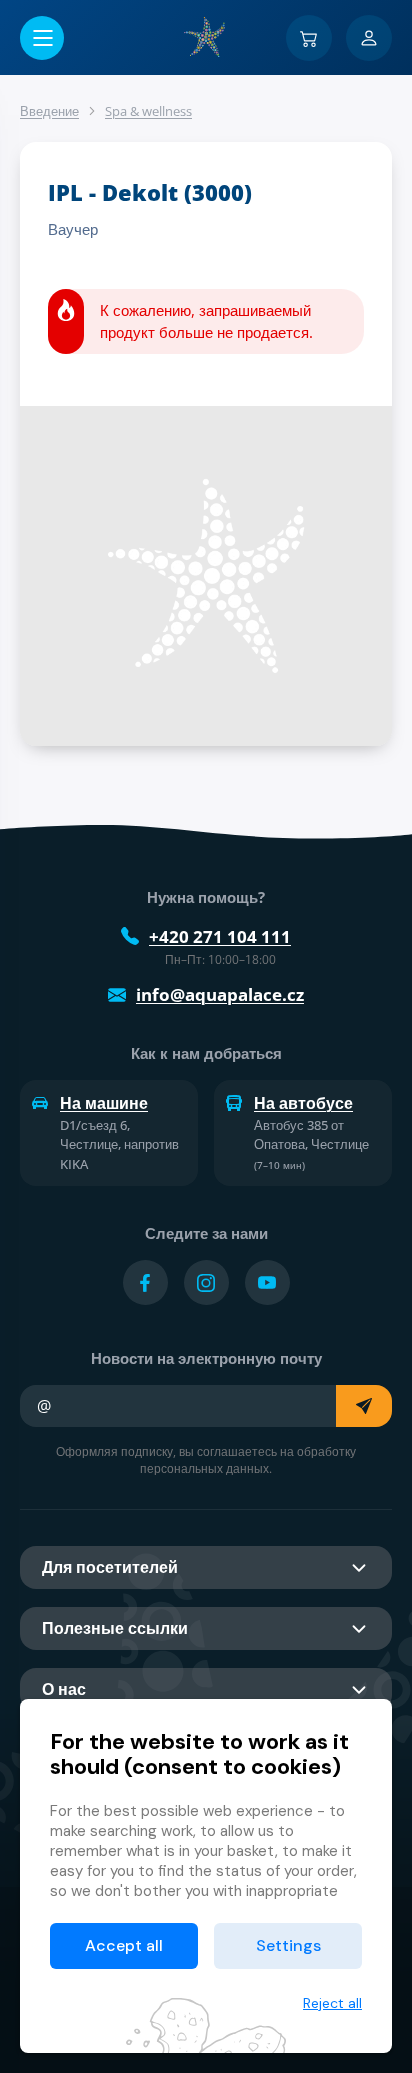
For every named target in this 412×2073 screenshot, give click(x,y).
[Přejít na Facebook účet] (145, 1282)
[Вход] (369, 38)
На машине (104, 1103)
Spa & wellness (148, 111)
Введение (49, 111)
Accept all (124, 1945)
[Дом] (206, 37)
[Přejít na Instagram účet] (206, 1282)
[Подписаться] (364, 1406)
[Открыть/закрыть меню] (42, 38)
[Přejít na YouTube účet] (267, 1282)
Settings (288, 1945)
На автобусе (303, 1103)
